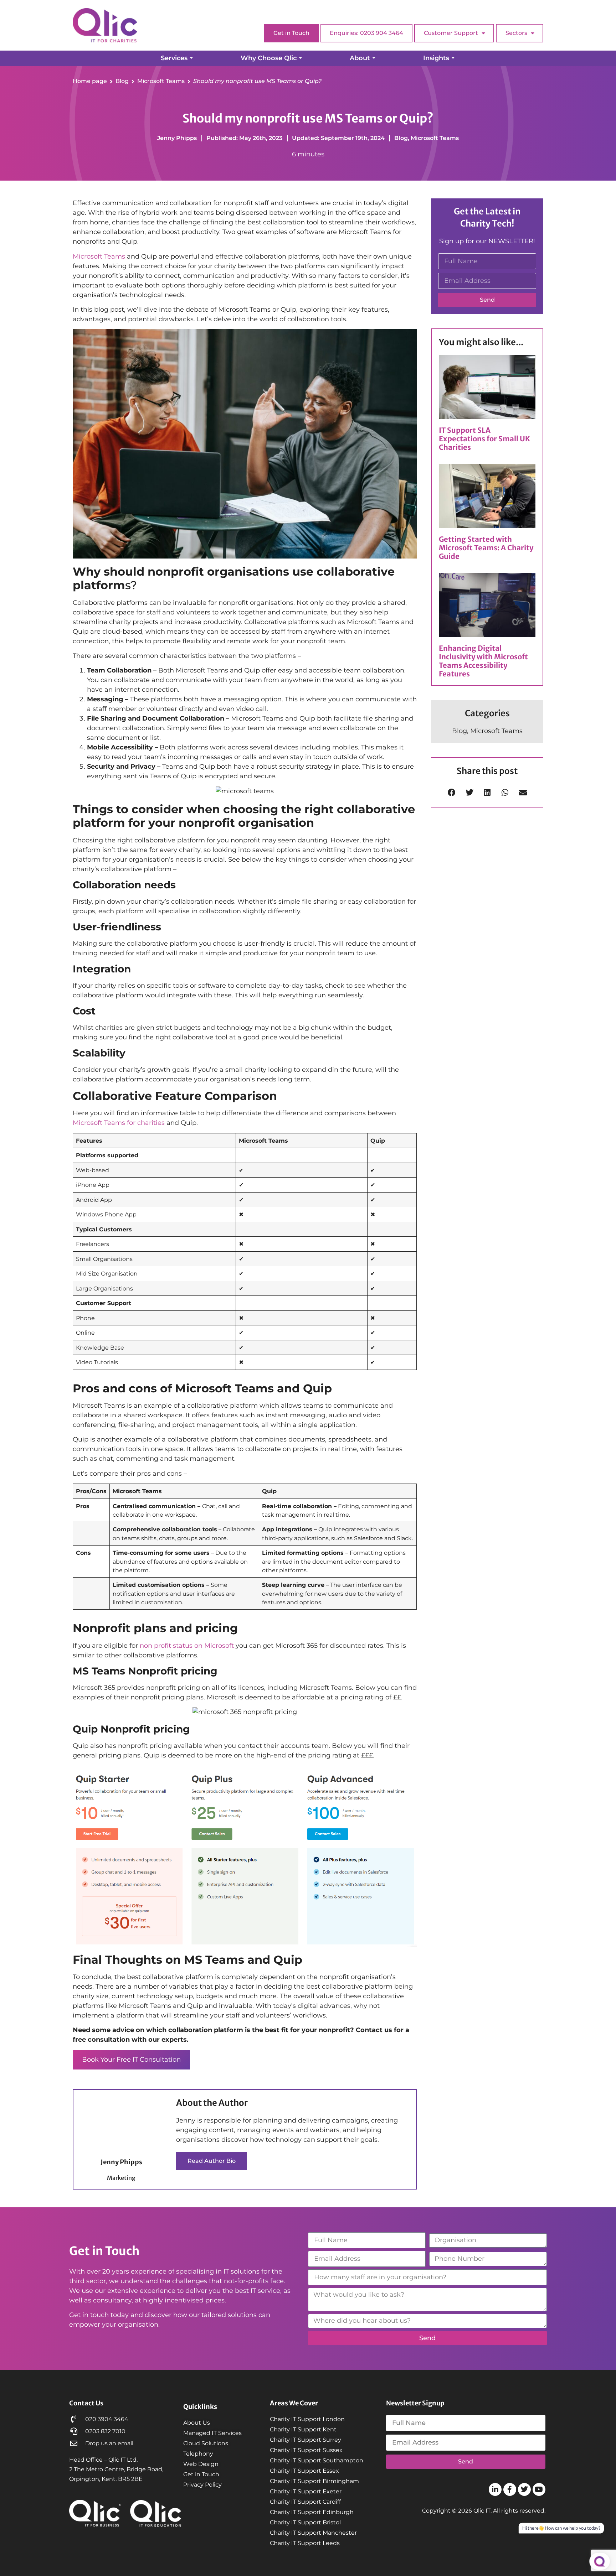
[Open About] (374, 58)
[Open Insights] (453, 58)
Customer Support (451, 33)
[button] (451, 792)
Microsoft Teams (435, 138)
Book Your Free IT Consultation (131, 2060)
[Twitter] (524, 2489)
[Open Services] (191, 58)
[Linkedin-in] (495, 2489)
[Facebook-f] (510, 2489)
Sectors (516, 33)
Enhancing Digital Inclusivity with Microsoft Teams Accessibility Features (483, 661)
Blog (401, 138)
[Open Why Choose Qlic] (301, 58)
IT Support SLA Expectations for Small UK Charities (484, 439)
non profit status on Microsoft (187, 1646)
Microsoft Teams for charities (119, 1123)
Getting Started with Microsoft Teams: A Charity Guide (486, 548)
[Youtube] (539, 2489)
